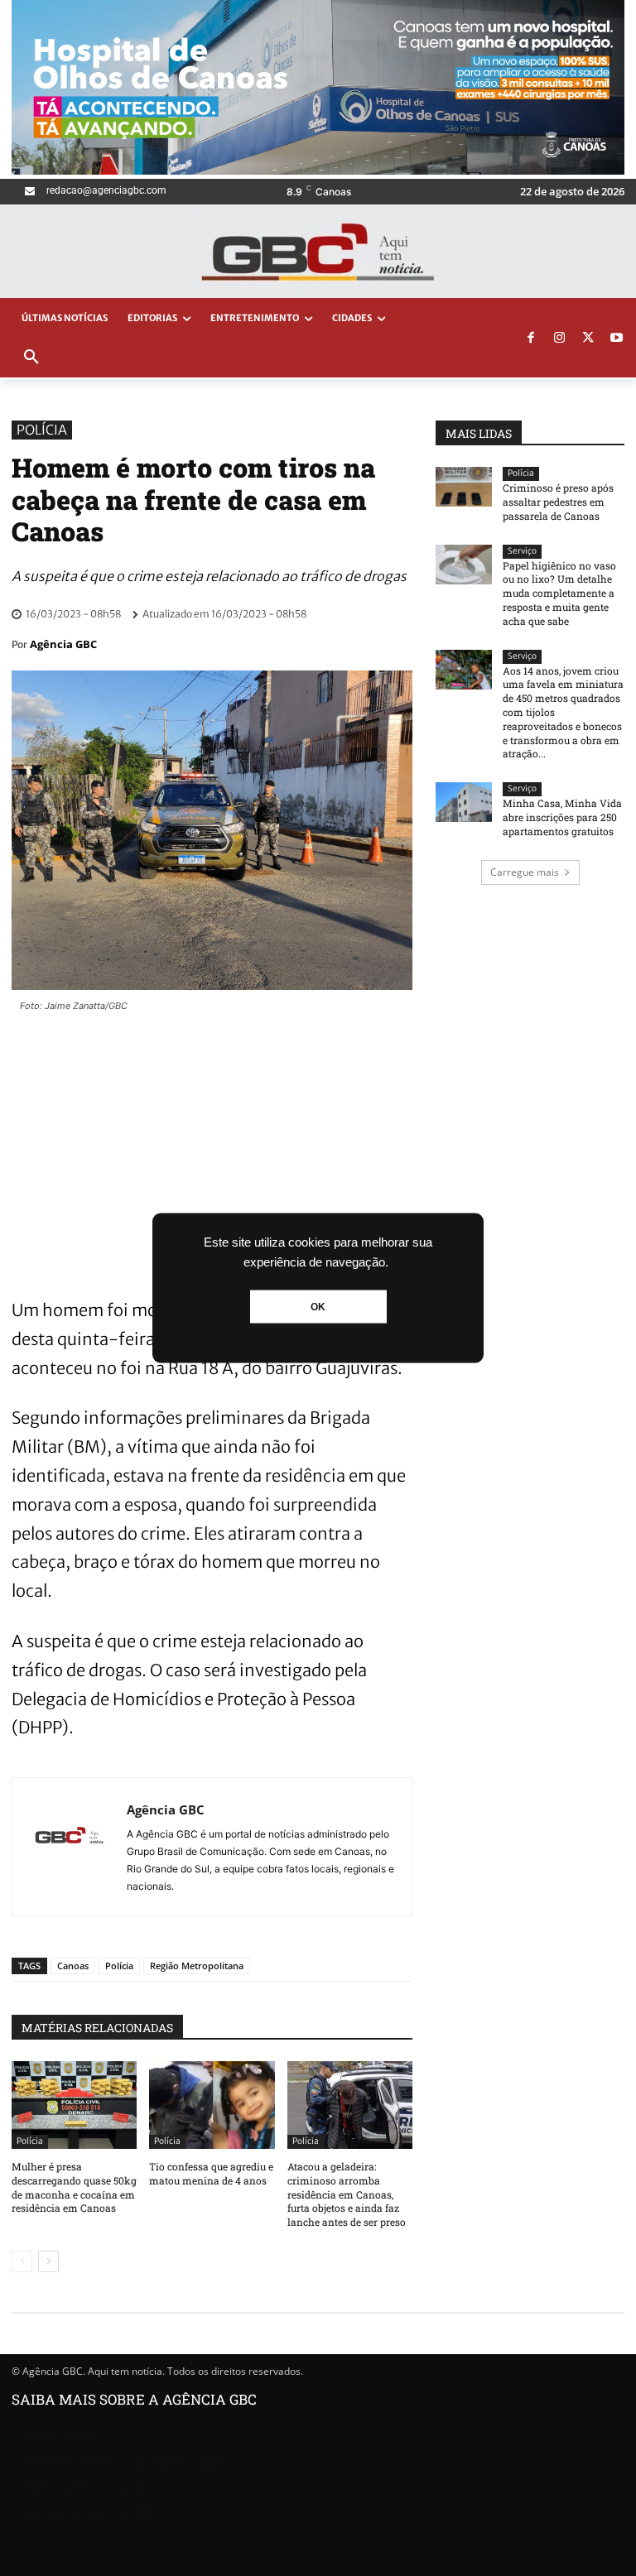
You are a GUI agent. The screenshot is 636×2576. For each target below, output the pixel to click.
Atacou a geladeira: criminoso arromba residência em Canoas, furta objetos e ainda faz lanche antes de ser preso (347, 2194)
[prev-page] (22, 2261)
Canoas (73, 1966)
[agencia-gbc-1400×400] (318, 170)
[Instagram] (560, 339)
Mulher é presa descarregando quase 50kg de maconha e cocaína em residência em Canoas (74, 2187)
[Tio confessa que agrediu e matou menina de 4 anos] (212, 2105)
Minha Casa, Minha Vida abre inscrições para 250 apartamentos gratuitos (562, 817)
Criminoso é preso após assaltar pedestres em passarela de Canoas (558, 502)
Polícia (42, 430)
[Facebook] (531, 339)
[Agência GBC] (70, 1847)
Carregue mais (525, 872)
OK (318, 1307)
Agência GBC (63, 644)
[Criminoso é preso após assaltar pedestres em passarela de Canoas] (464, 487)
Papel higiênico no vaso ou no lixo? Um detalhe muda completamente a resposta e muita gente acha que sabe (559, 593)
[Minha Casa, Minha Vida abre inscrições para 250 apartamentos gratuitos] (464, 802)
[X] (588, 339)
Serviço (522, 551)
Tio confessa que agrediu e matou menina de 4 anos (211, 2173)
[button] (31, 358)
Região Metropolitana (197, 1966)
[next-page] (48, 2261)
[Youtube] (617, 339)
